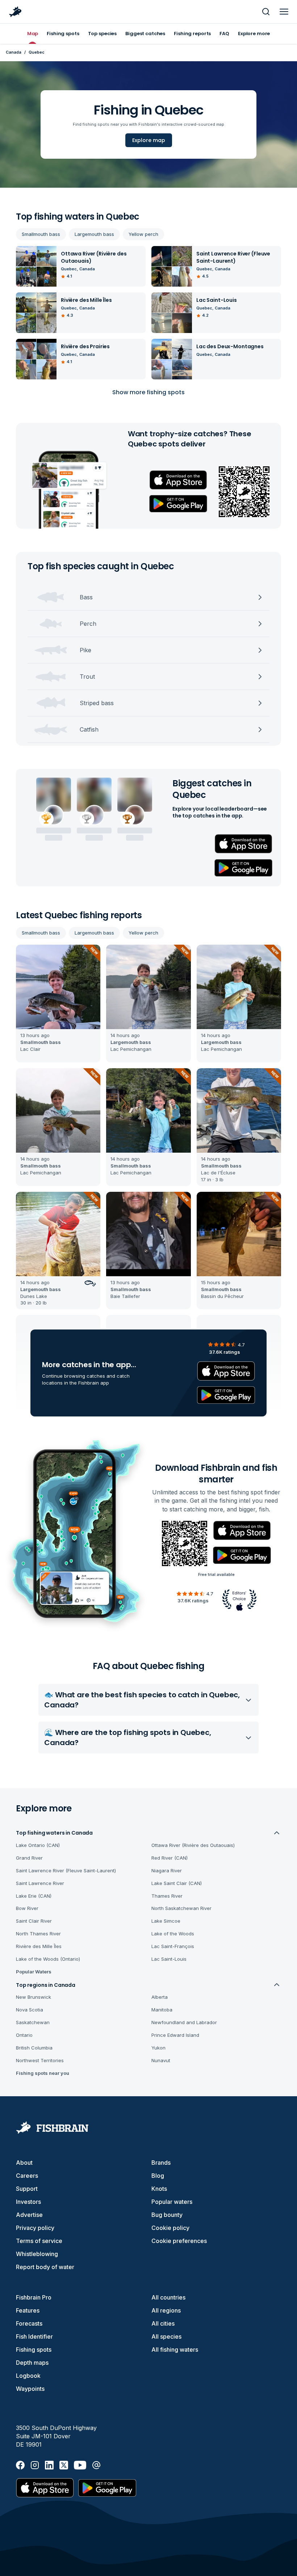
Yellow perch (143, 234)
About (24, 2163)
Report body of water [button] (45, 2267)
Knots (159, 2189)
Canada (14, 52)
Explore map (149, 140)
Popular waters (172, 2202)
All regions (166, 2310)
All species (166, 2336)
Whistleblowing (37, 2254)
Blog (158, 2176)
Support (27, 2189)
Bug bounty (167, 2215)
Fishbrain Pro (34, 2297)
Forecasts (29, 2323)
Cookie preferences (179, 2241)
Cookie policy (170, 2228)
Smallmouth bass (41, 234)
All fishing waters (175, 2350)
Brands (161, 2163)
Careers (27, 2176)
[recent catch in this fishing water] (58, 1004)
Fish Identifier (34, 2336)
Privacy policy (35, 2228)
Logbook (28, 2376)
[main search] (266, 12)
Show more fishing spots (148, 392)
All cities (163, 2323)
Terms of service (39, 2241)
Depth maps (32, 2363)
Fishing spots (34, 2350)
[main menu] (284, 12)
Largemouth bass (94, 234)
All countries (168, 2297)
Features (28, 2310)
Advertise (29, 2215)
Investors (28, 2202)
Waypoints (30, 2389)
